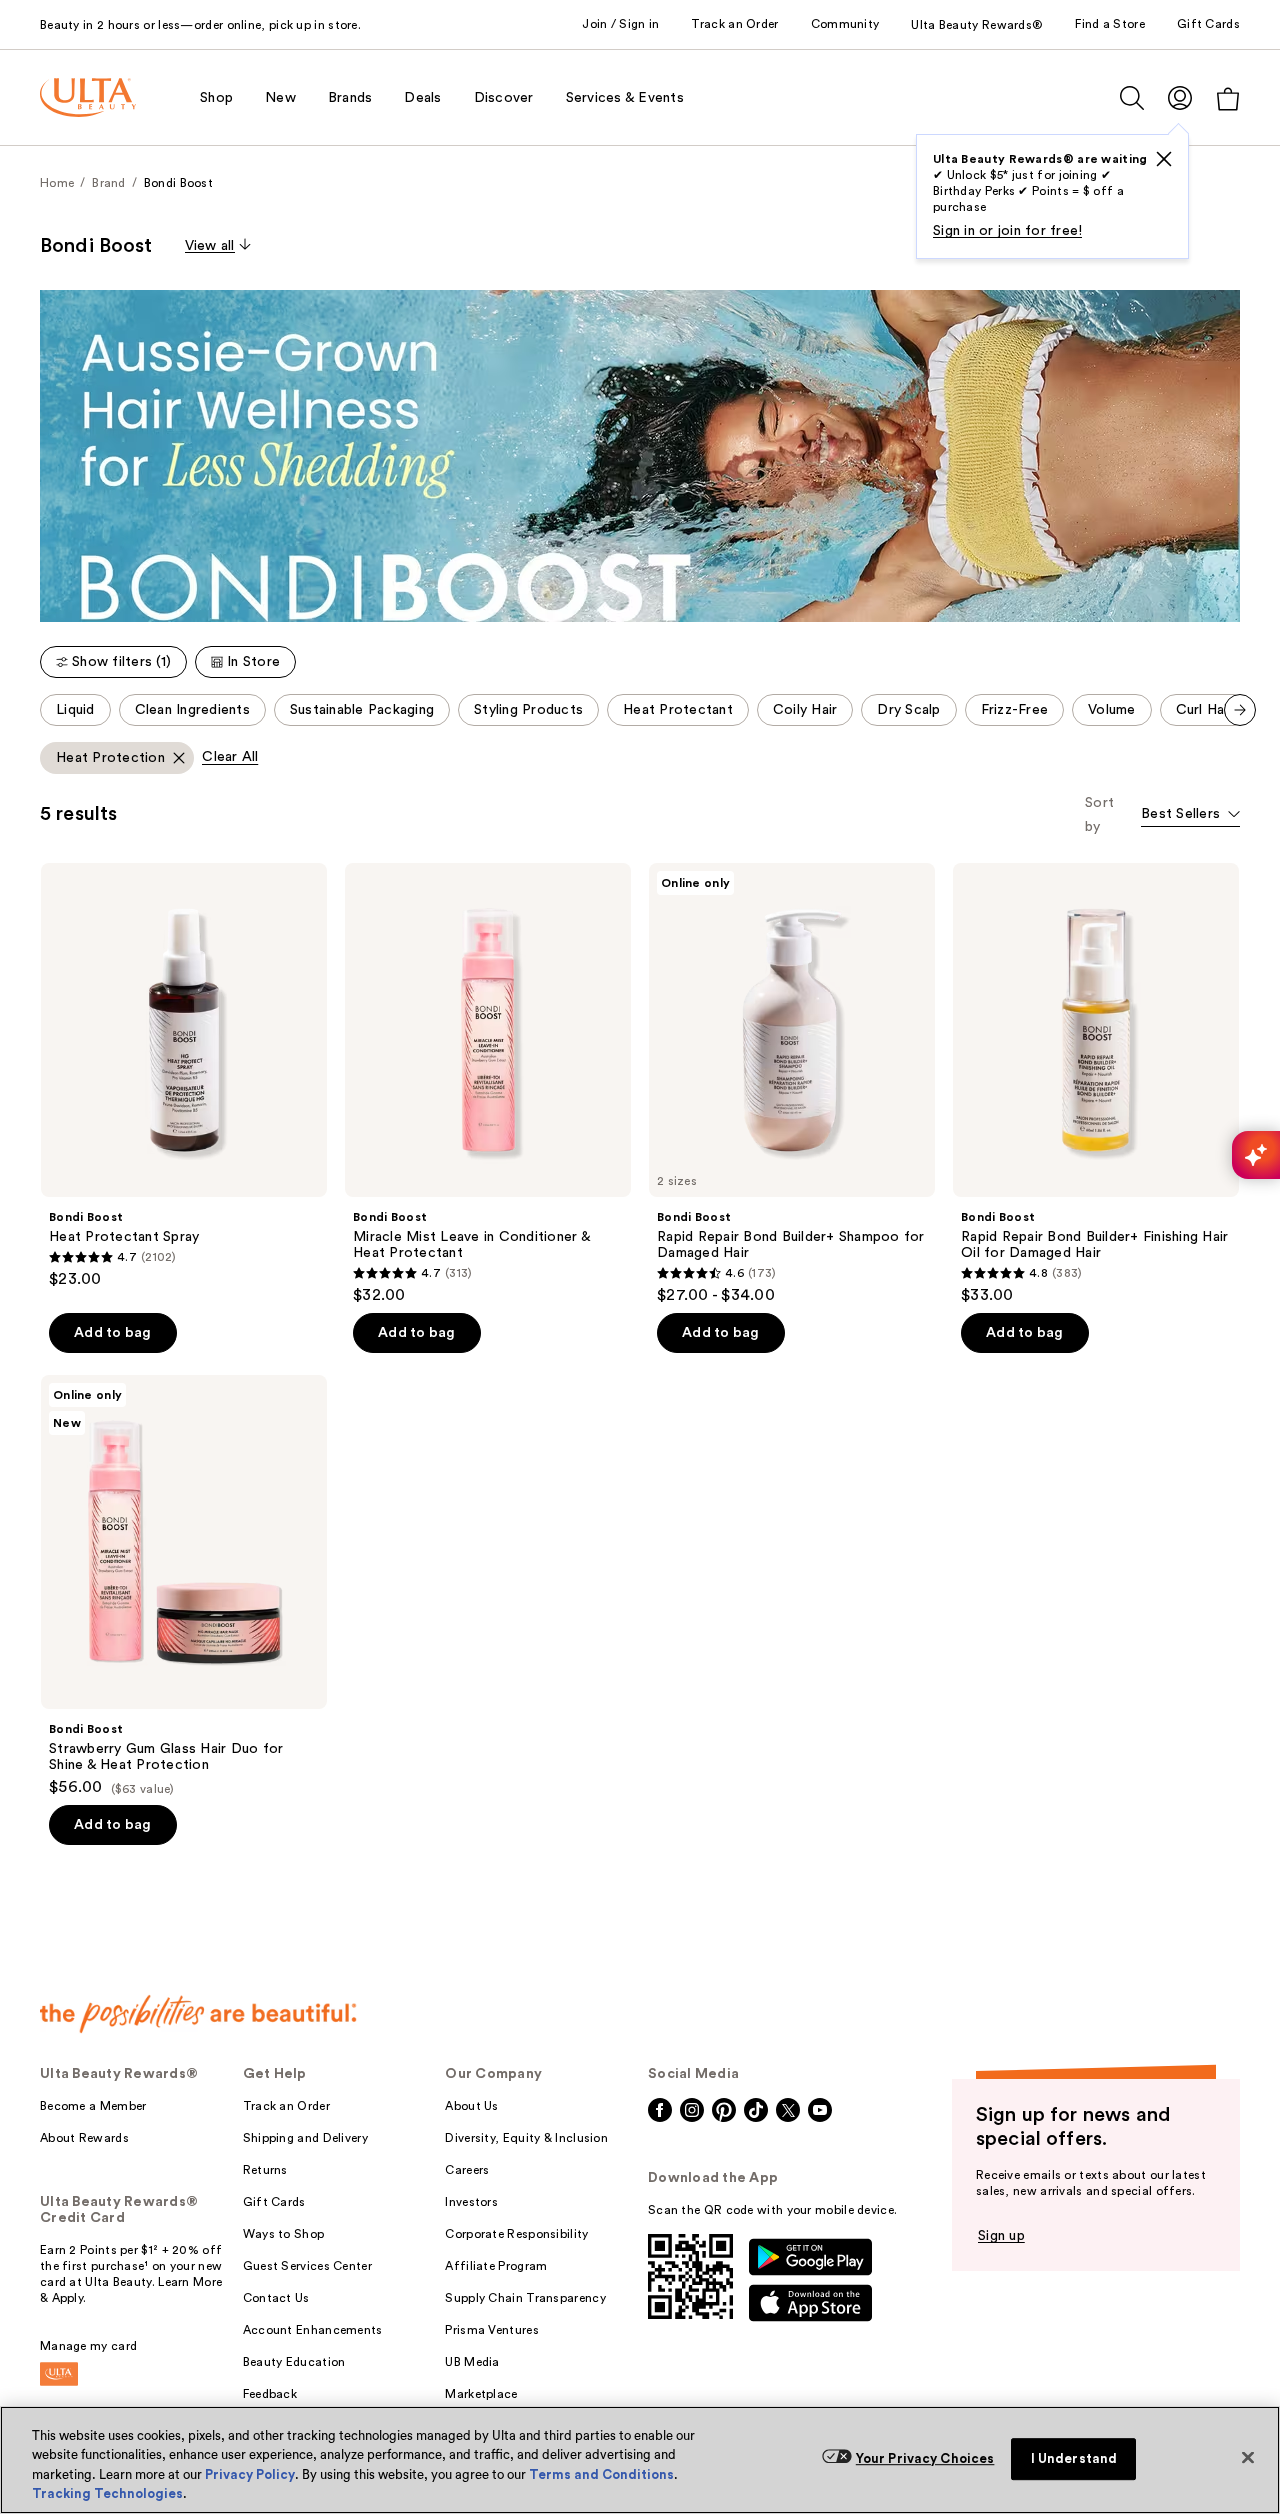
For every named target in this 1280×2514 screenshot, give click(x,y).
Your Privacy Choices (925, 2458)
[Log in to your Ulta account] (1180, 97)
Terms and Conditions (601, 2474)
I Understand (1074, 2458)
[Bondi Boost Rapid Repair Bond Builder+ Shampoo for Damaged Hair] (792, 1084)
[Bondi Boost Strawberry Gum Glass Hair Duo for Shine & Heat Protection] (184, 1586)
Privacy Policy (250, 2474)
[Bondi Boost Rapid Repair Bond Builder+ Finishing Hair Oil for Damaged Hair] (1096, 1084)
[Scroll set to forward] (1240, 710)
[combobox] (1190, 815)
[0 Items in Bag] (1228, 98)
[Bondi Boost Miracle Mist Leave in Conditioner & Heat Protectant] (488, 1084)
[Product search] (1132, 98)
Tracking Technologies (107, 2493)
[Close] (1248, 2457)
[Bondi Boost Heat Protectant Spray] (184, 1076)
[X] (1164, 159)
